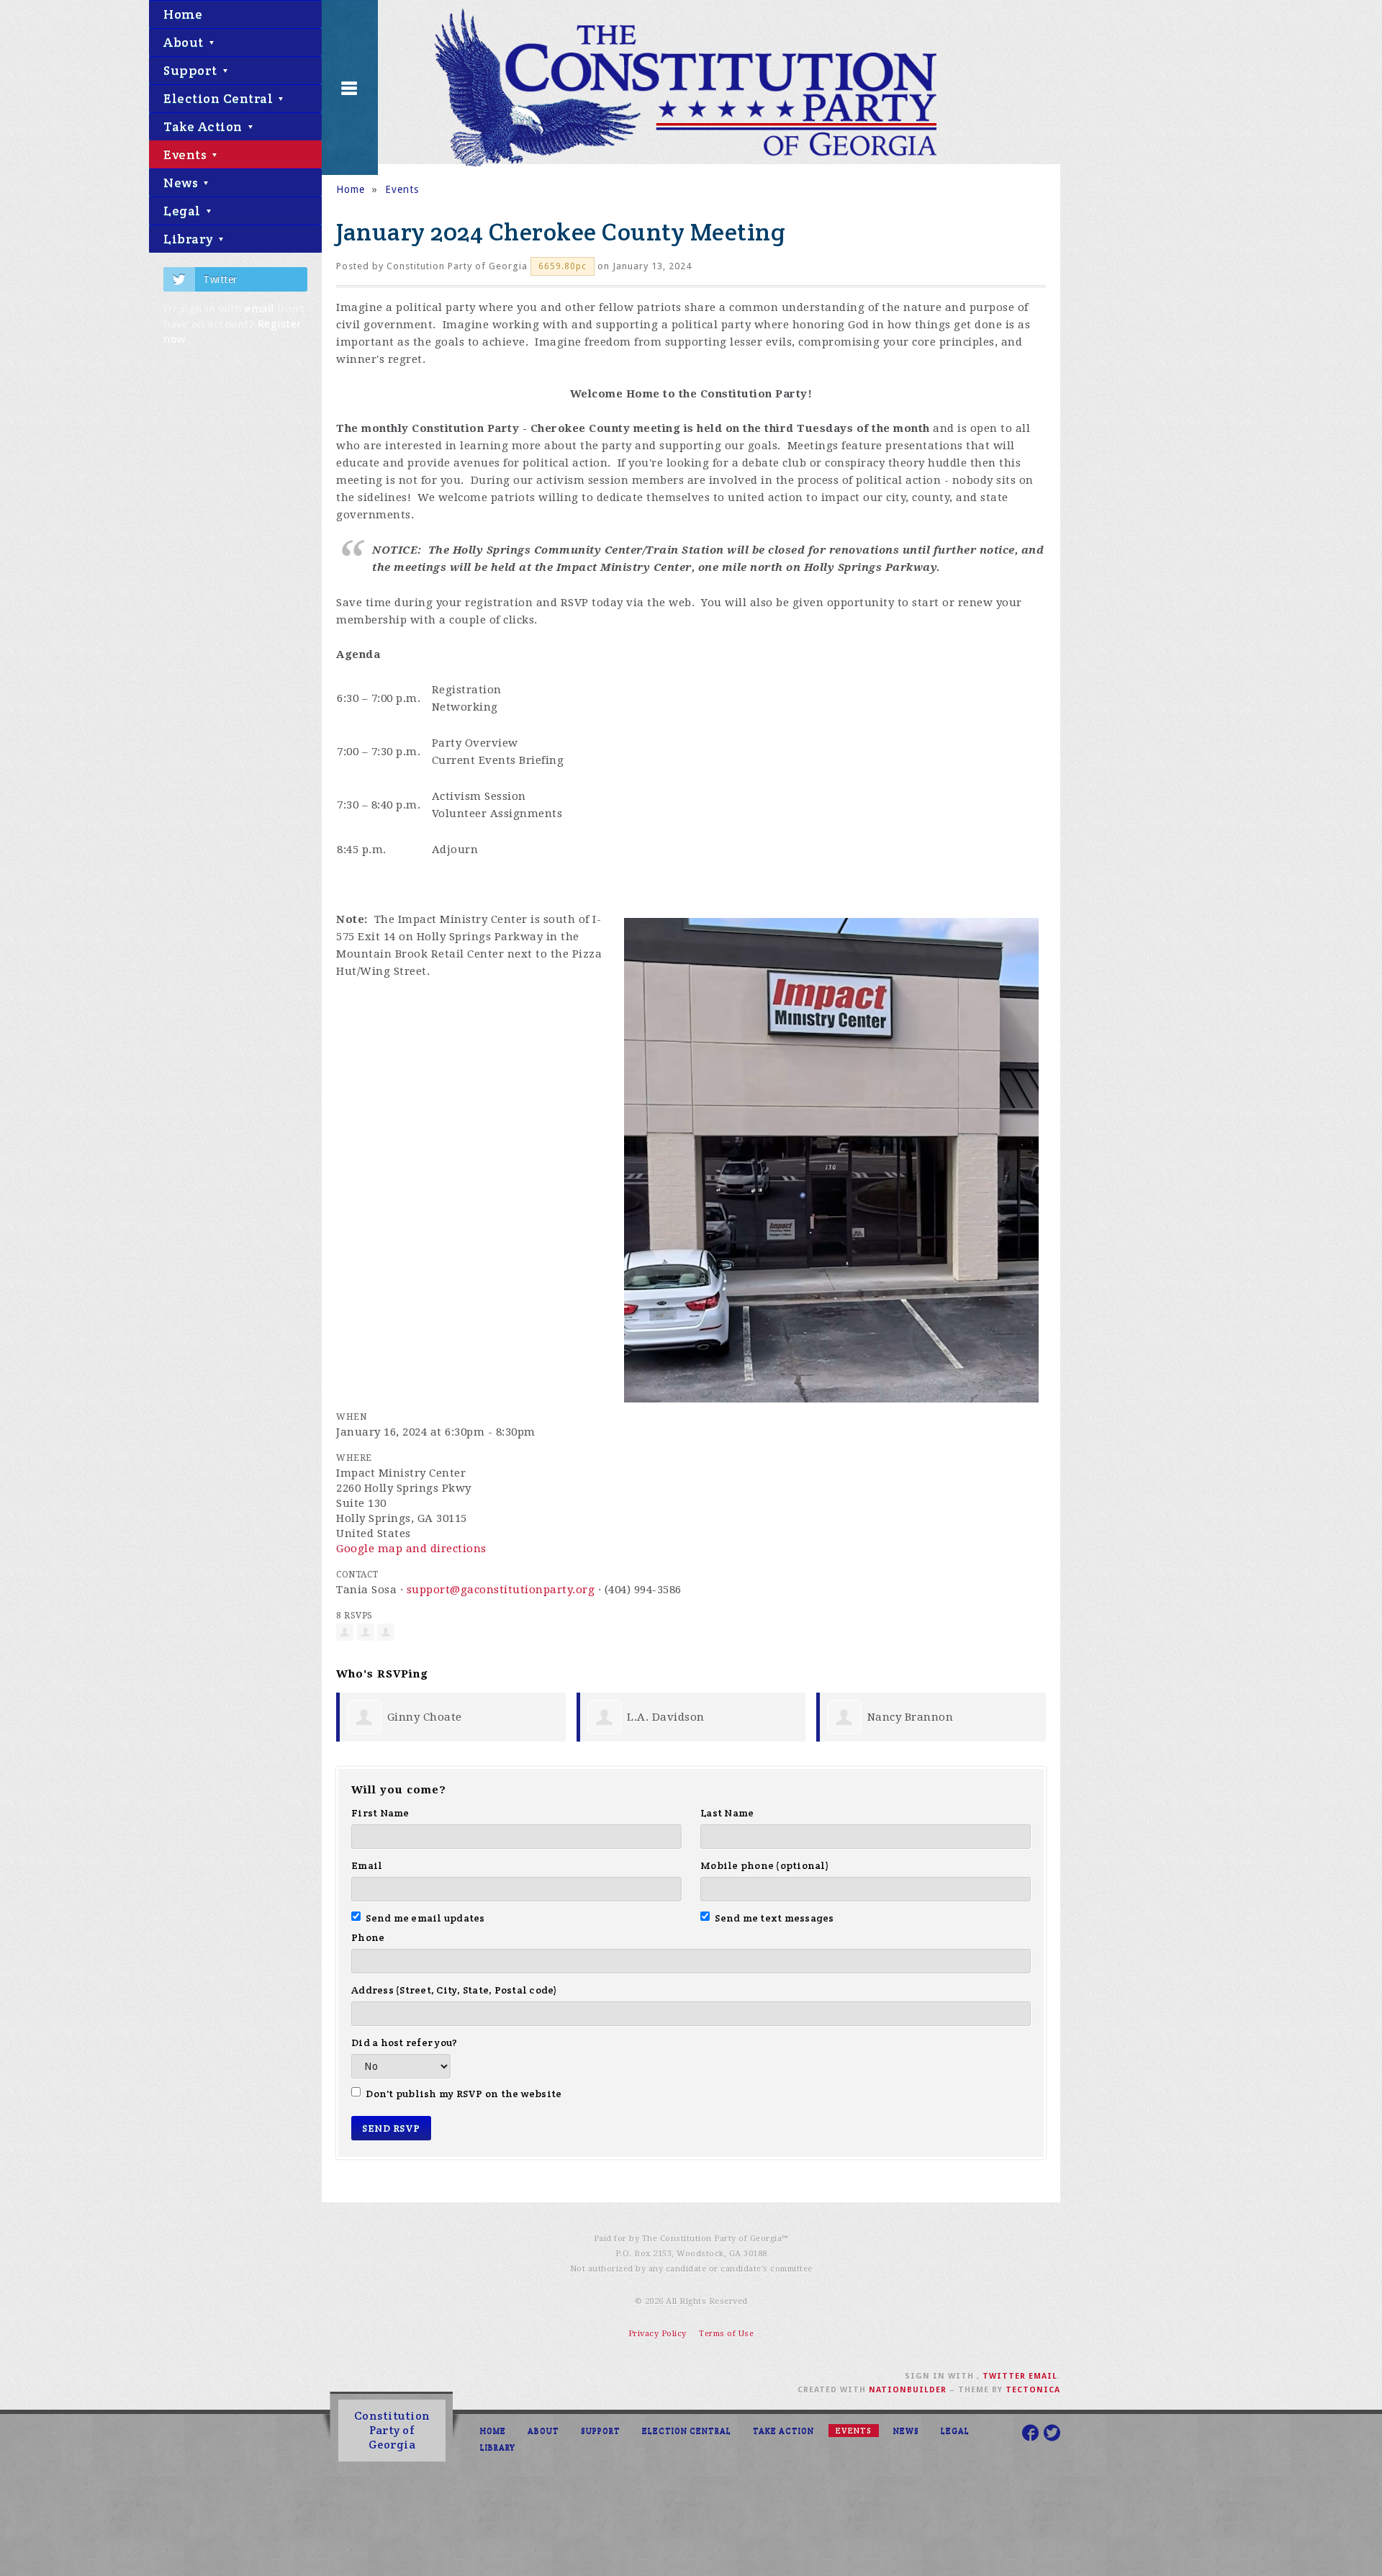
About (185, 42)
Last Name (727, 1813)
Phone (368, 1937)
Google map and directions (411, 1549)
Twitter (220, 279)
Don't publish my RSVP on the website (464, 2094)
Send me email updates (425, 1918)
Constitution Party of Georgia (392, 2430)
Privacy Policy (658, 2334)
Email (367, 1865)
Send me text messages (774, 1918)
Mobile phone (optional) (765, 1865)
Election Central (220, 98)
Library (190, 239)
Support (192, 70)
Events (187, 154)
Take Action (204, 126)
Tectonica (1033, 2390)
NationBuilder (908, 2390)
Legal (184, 211)
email (259, 309)
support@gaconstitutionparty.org (501, 1590)
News (182, 183)
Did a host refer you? (404, 2043)
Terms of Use (726, 2334)
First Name (380, 1813)
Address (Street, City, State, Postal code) (455, 1990)
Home (183, 14)
